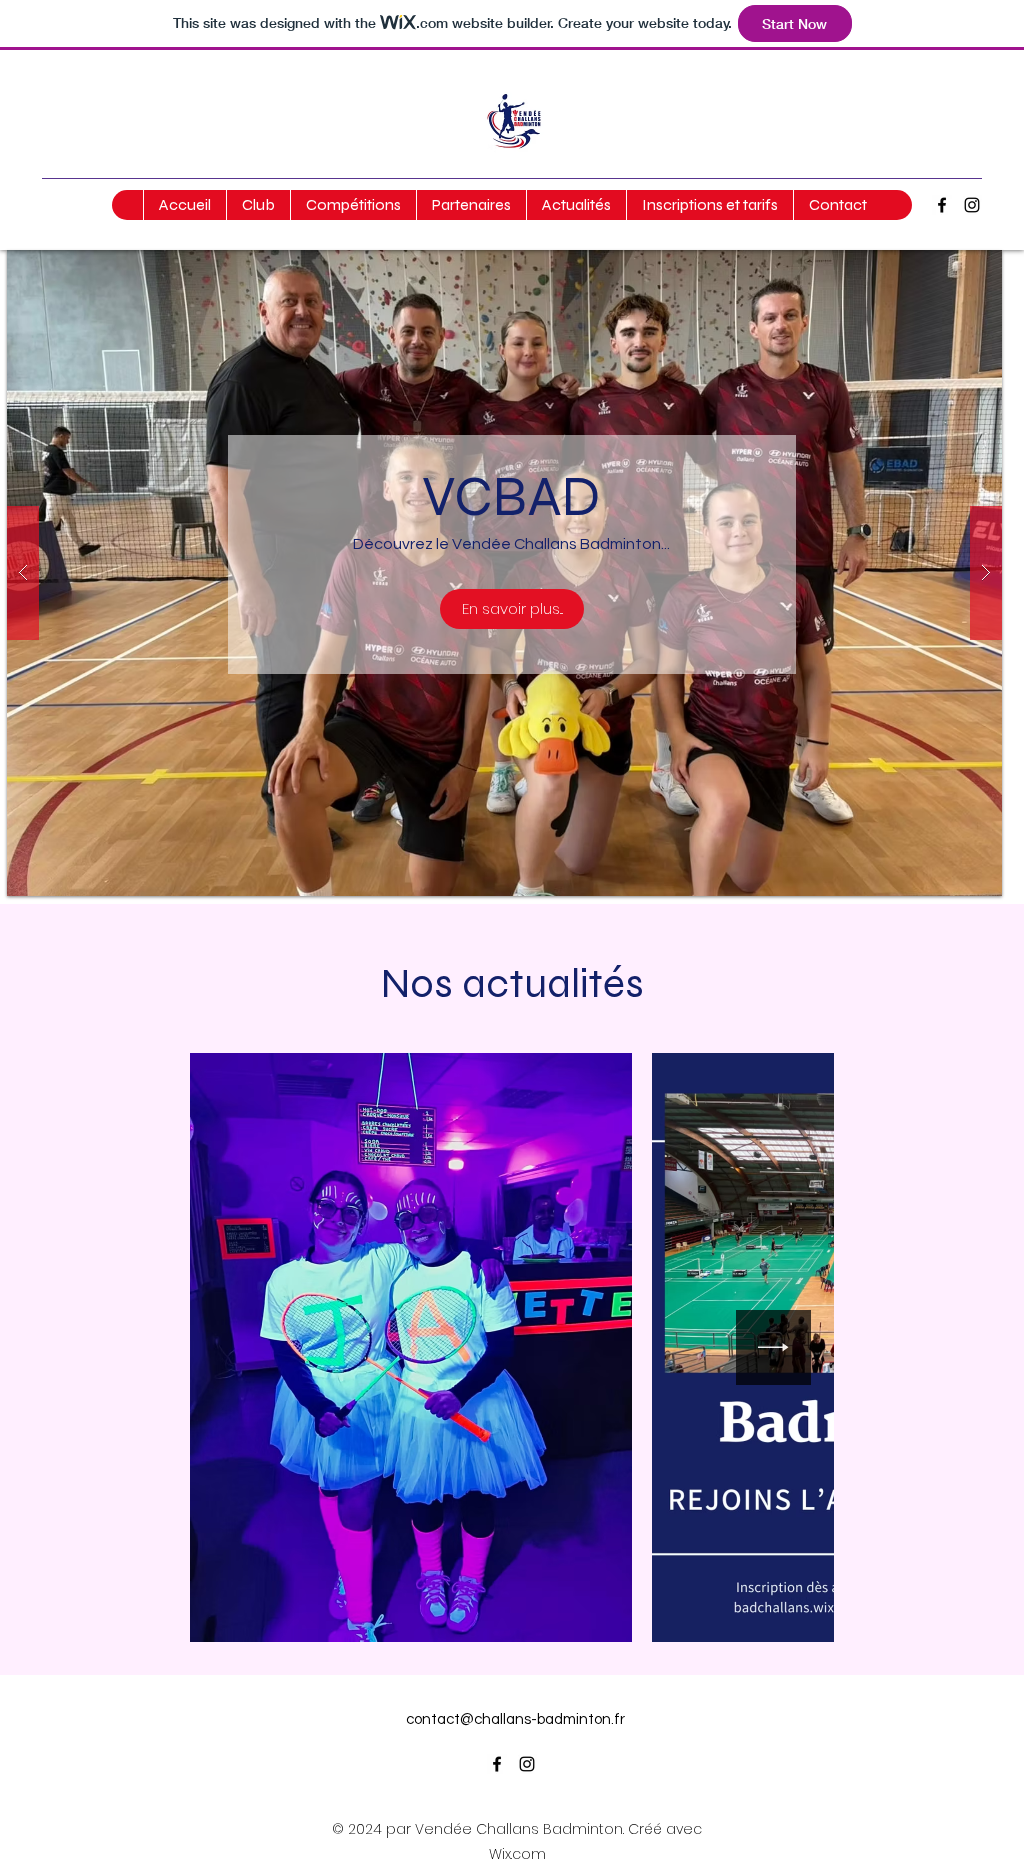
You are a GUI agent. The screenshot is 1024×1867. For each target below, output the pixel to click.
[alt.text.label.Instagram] (972, 205)
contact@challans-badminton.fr (515, 1719)
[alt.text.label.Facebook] (942, 205)
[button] (258, 205)
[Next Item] (773, 1347)
